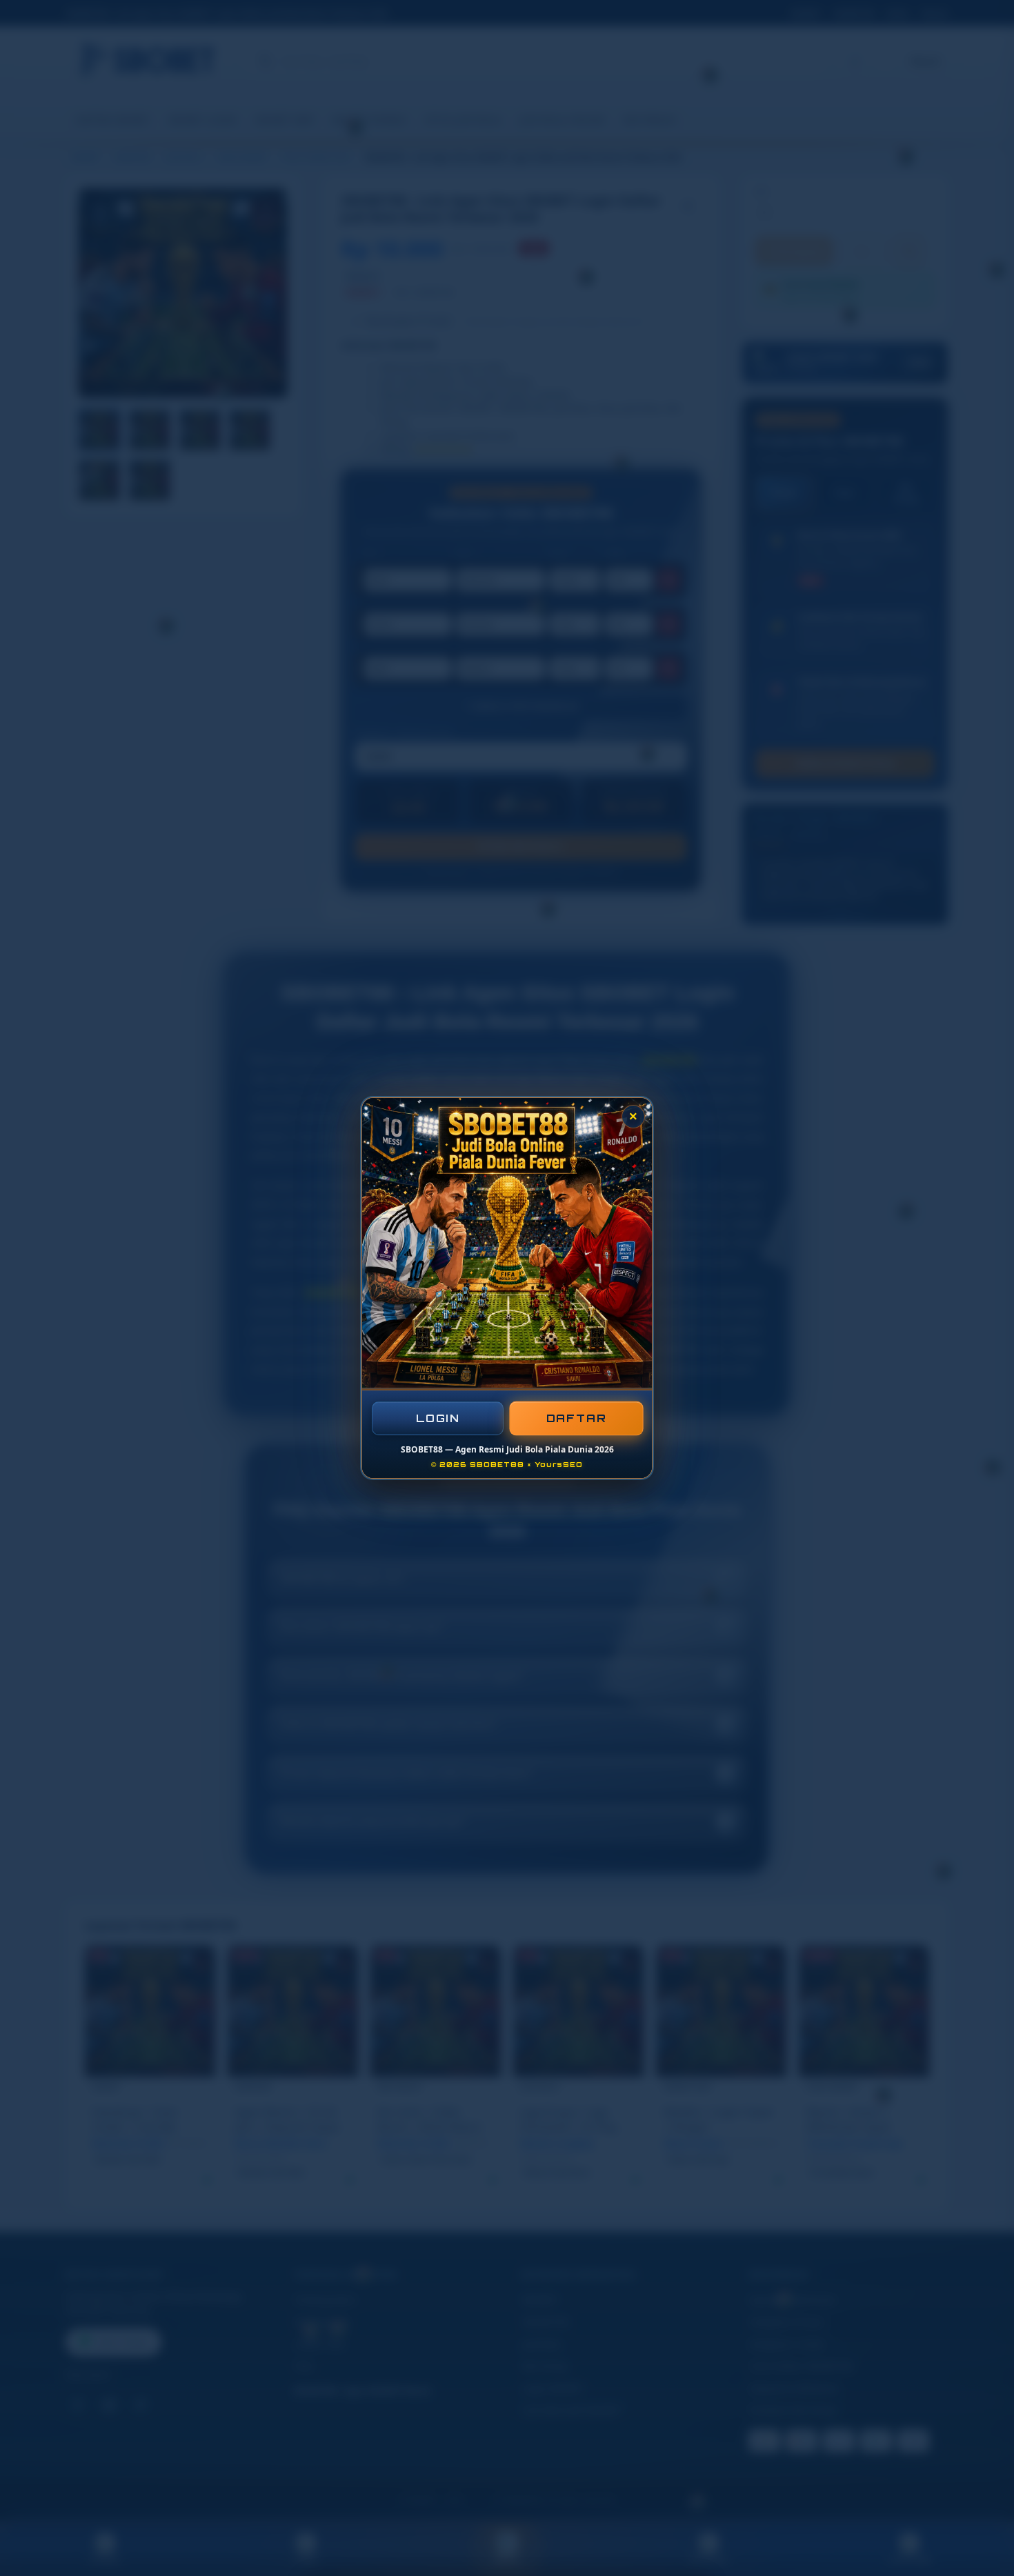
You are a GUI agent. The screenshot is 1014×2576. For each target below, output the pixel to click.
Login (438, 1418)
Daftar (576, 1418)
